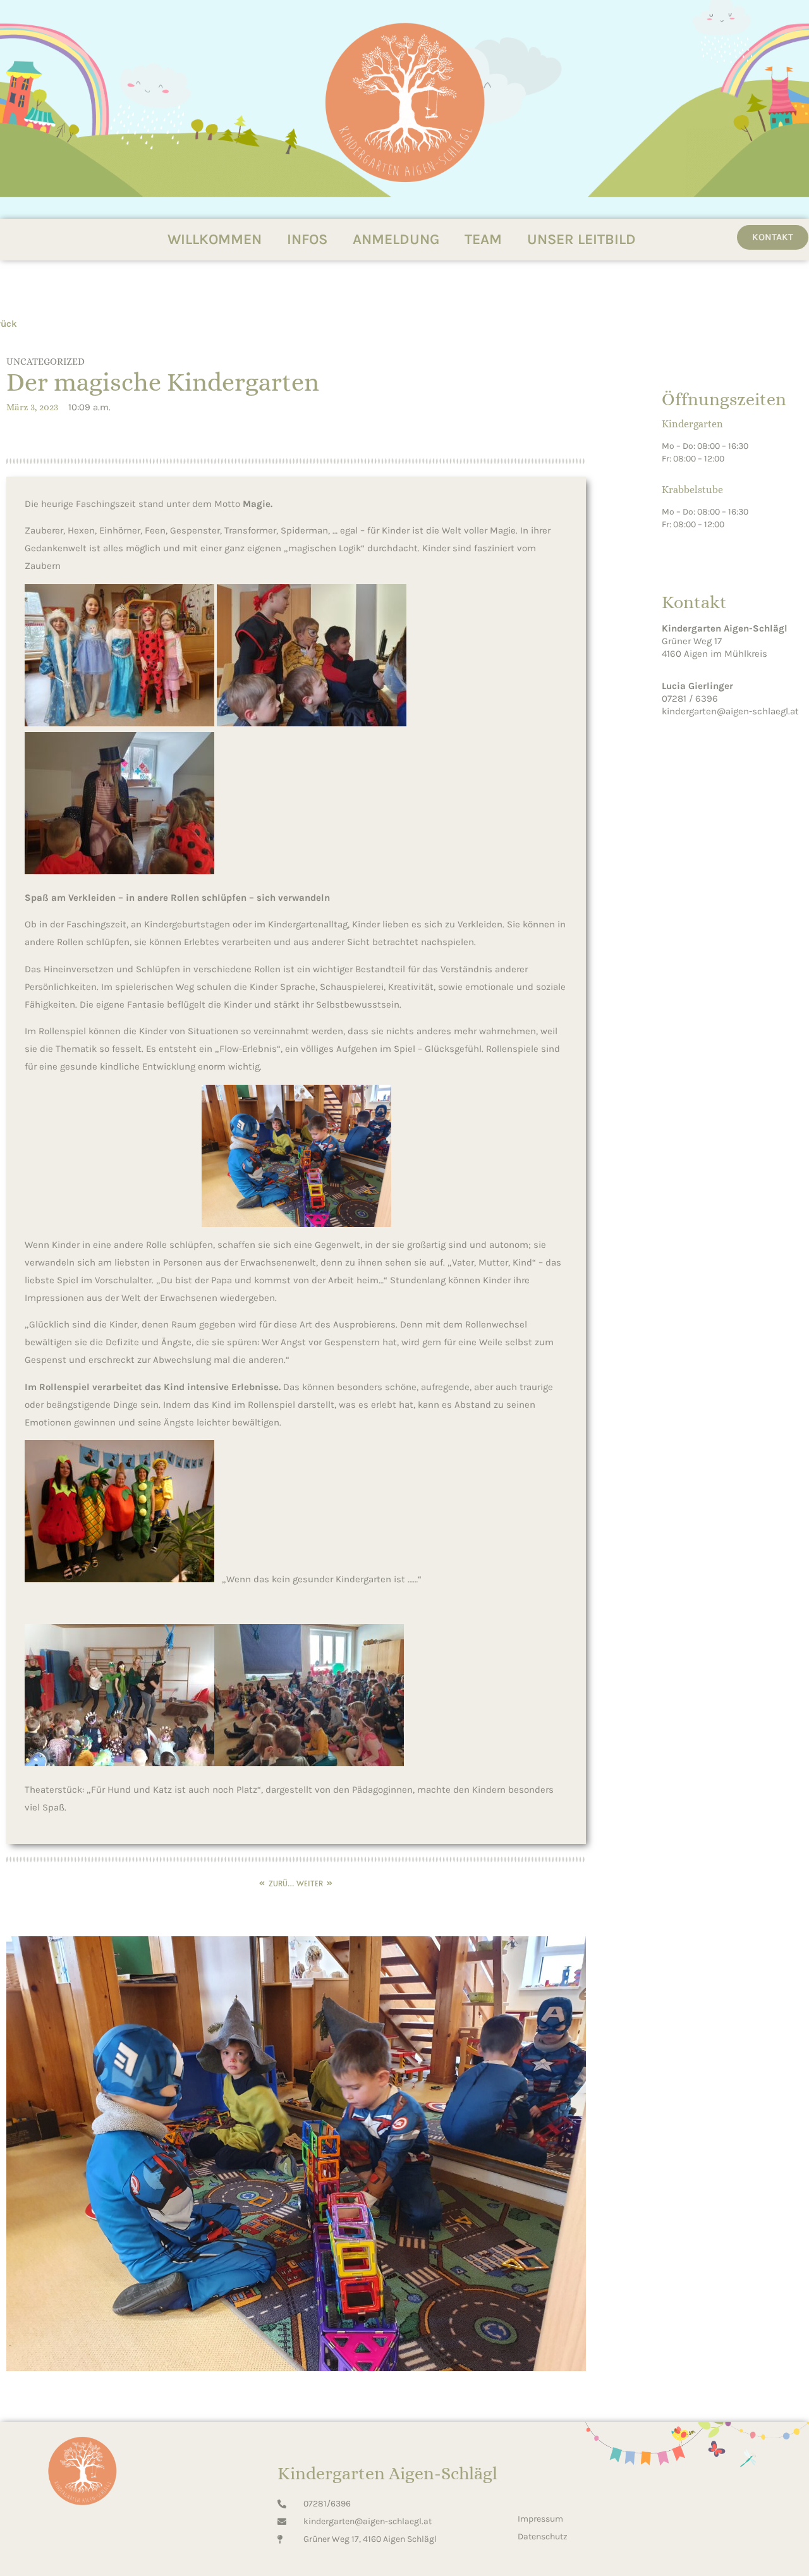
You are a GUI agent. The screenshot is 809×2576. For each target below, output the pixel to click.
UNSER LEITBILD (581, 239)
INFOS (307, 239)
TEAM (483, 239)
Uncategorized (46, 362)
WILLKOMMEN (215, 239)
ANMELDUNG (396, 239)
